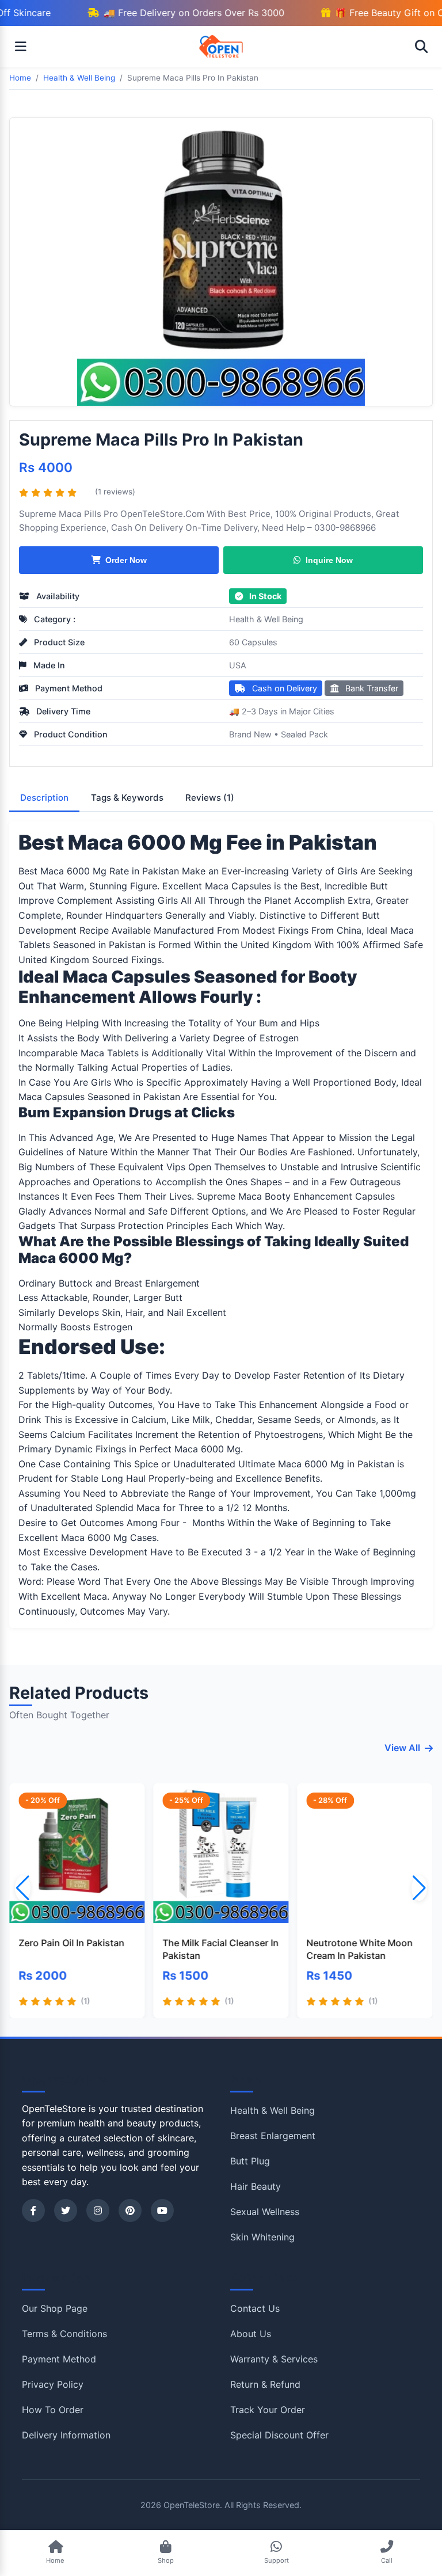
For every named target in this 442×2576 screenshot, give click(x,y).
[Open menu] (21, 47)
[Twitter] (66, 2210)
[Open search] (421, 47)
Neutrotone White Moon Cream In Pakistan (360, 1949)
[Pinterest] (130, 2210)
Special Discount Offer (279, 2435)
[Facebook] (33, 2210)
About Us (251, 2334)
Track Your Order (268, 2410)
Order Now (126, 560)
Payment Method (59, 2359)
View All (402, 1748)
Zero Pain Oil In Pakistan (71, 1943)
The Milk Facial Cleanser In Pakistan (220, 1949)
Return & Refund (265, 2384)
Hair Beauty (256, 2186)
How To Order (53, 2410)
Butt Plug (250, 2161)
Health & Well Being (266, 619)
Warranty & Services (274, 2359)
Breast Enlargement (273, 2136)
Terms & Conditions (64, 2334)
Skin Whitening (262, 2237)
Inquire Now (329, 560)
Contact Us (255, 2308)
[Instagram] (98, 2210)
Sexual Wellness (265, 2212)
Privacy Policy (53, 2384)
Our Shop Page (55, 2308)
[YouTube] (162, 2210)
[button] (419, 1888)
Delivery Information (66, 2435)
